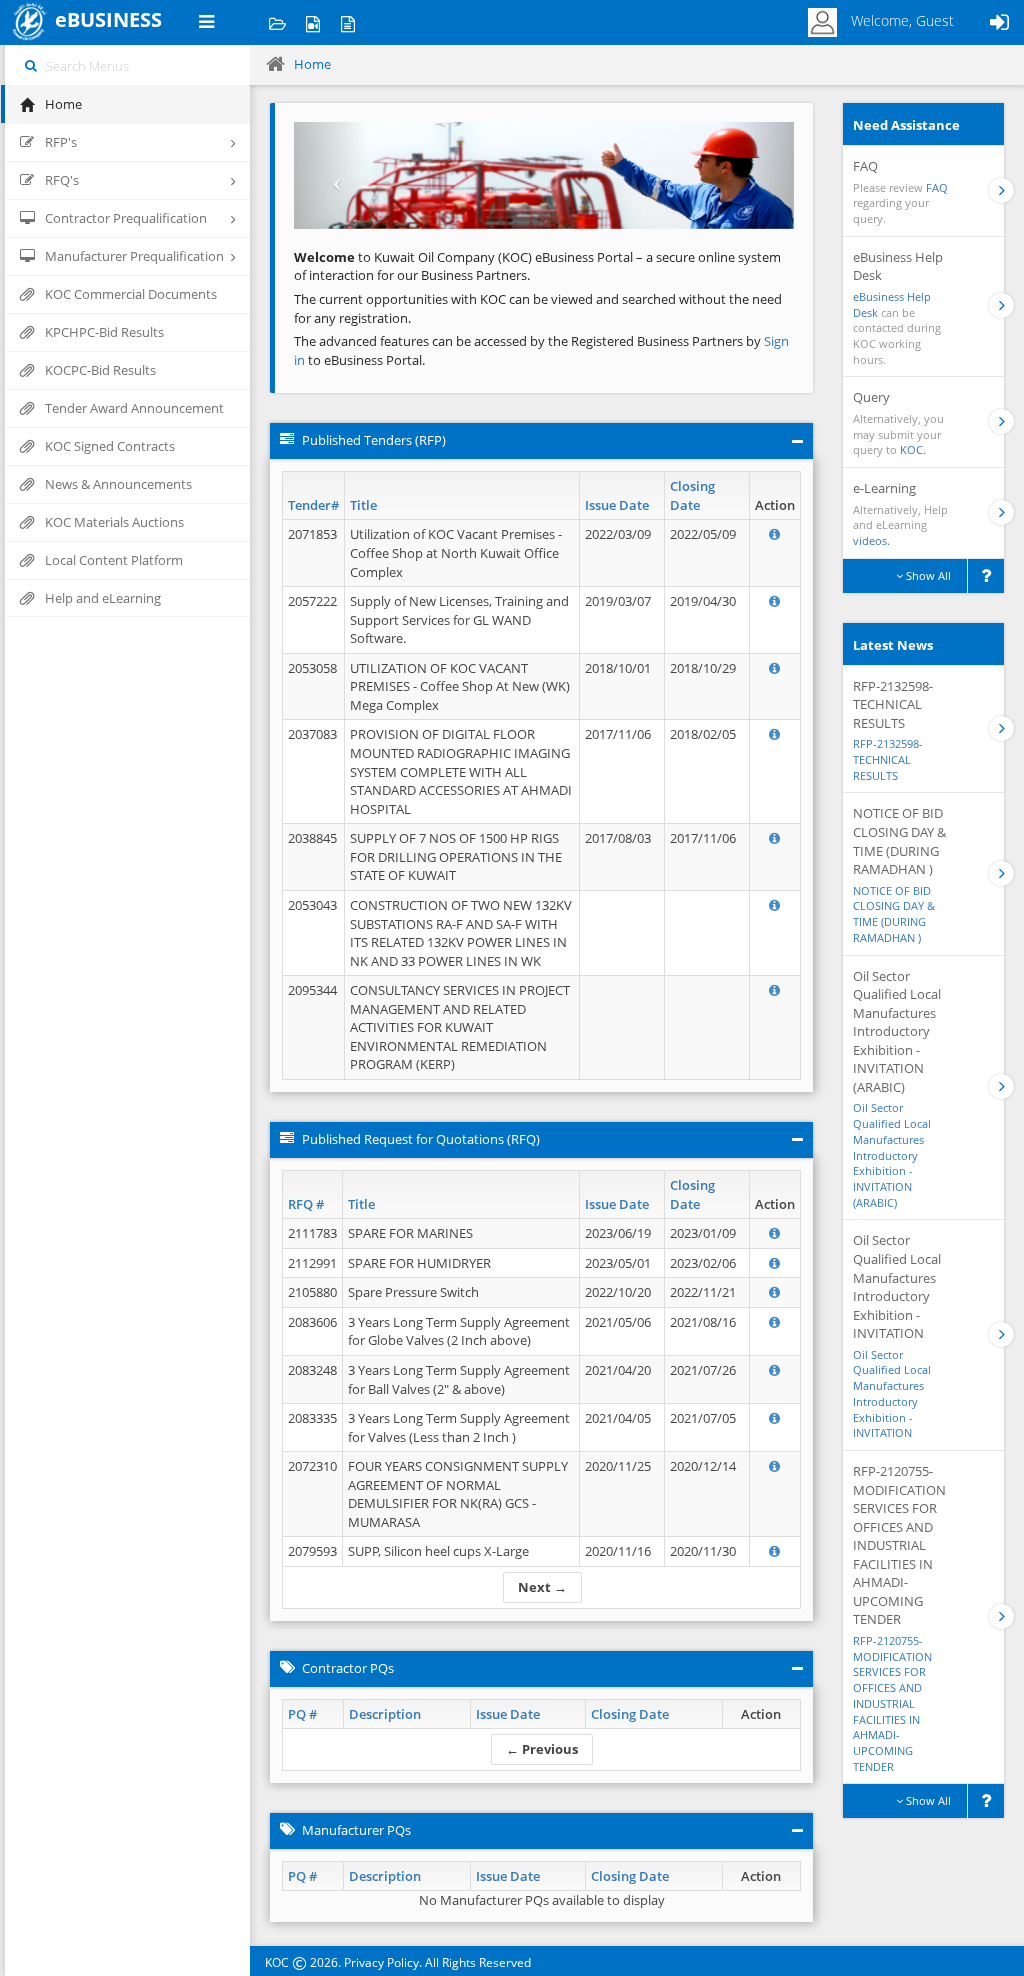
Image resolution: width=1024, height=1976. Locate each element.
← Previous (542, 1749)
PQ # (302, 1714)
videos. (871, 540)
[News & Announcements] (347, 22)
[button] (331, 175)
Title (363, 505)
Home (312, 64)
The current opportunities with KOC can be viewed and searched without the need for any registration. (538, 308)
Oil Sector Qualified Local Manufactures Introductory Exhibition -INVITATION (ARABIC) (892, 1154)
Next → (542, 1587)
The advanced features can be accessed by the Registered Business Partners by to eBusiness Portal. (541, 350)
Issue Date (617, 505)
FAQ (937, 187)
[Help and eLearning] (312, 22)
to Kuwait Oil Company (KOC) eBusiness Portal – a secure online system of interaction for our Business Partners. (537, 266)
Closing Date (692, 495)
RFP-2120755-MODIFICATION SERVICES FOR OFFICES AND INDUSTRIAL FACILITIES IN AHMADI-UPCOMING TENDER (892, 1703)
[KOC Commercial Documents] (277, 22)
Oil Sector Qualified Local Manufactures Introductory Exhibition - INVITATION (892, 1394)
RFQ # (306, 1204)
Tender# (313, 505)
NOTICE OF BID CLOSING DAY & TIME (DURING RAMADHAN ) (894, 914)
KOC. (913, 449)
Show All (927, 575)
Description (385, 1714)
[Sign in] (999, 22)
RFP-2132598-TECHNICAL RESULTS (888, 759)
